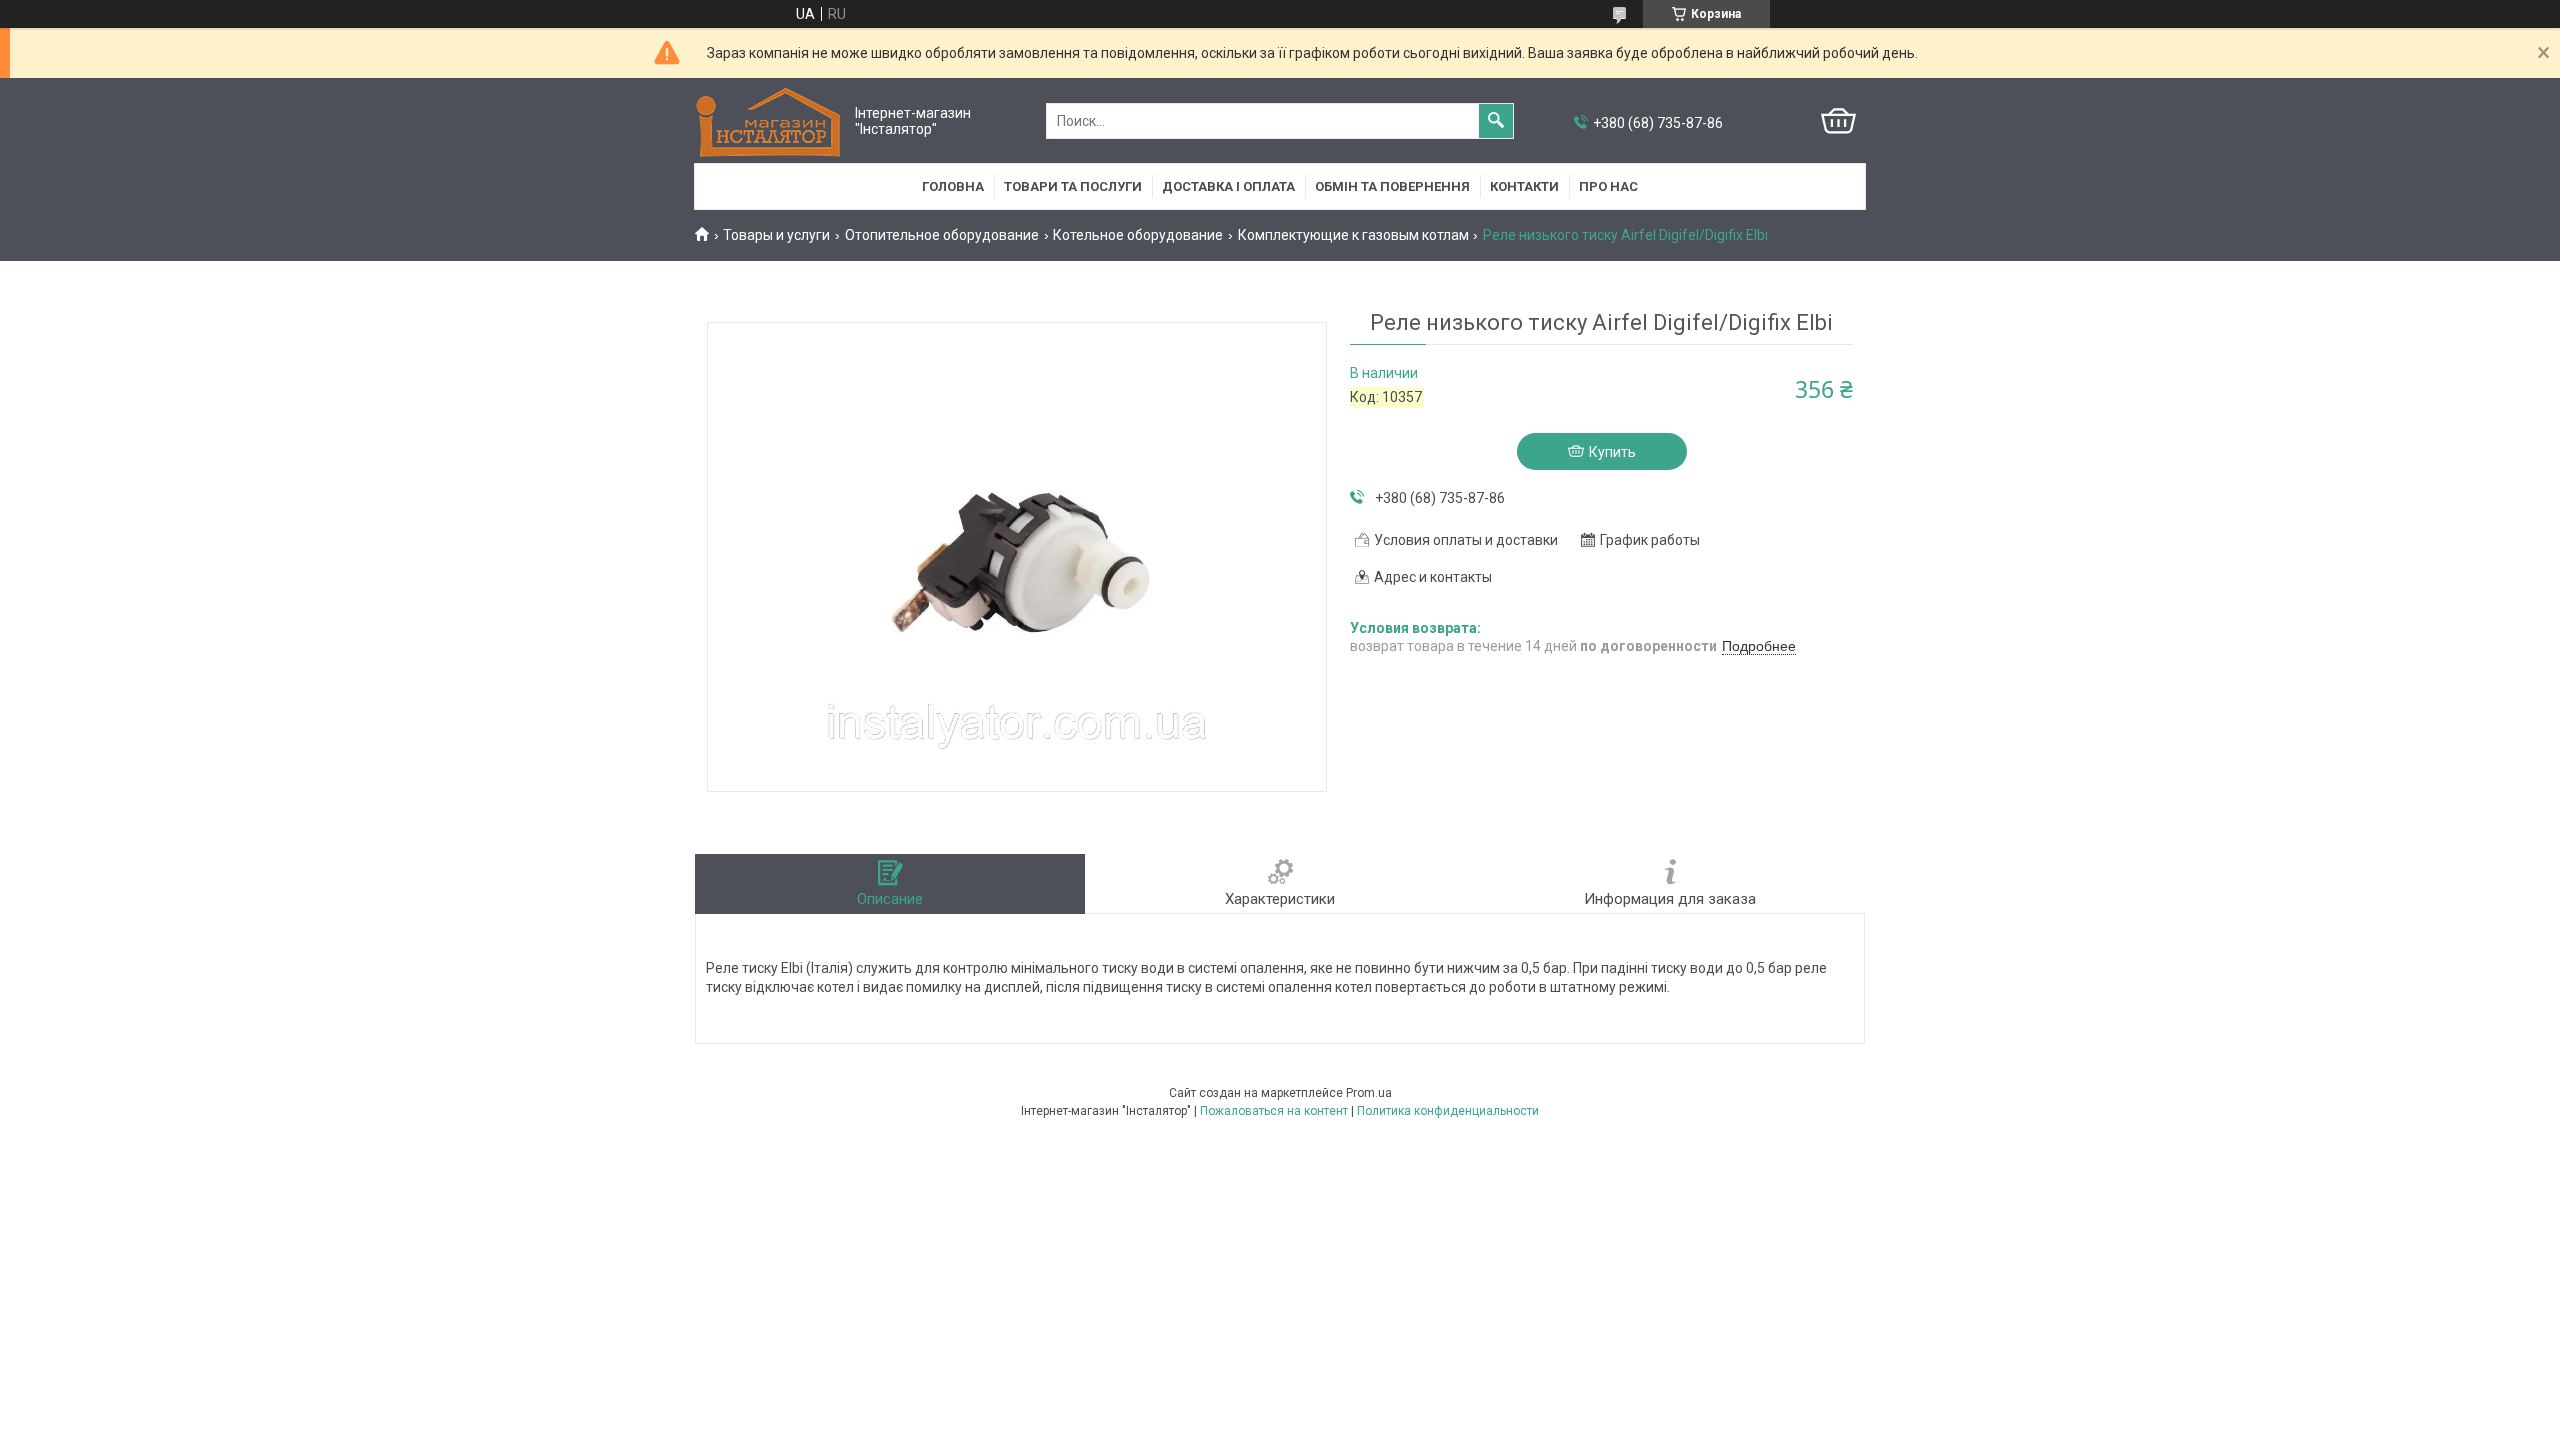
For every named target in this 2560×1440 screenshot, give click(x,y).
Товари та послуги (1073, 186)
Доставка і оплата (1228, 186)
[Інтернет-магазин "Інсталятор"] (770, 121)
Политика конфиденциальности (1448, 1111)
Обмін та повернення (1392, 186)
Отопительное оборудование (942, 235)
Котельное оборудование (1138, 235)
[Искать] (1496, 121)
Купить (1612, 452)
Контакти (1524, 186)
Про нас (1608, 186)
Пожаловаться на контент (1274, 1111)
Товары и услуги (776, 235)
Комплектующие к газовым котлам (1353, 235)
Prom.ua (1369, 1093)
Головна (953, 186)
